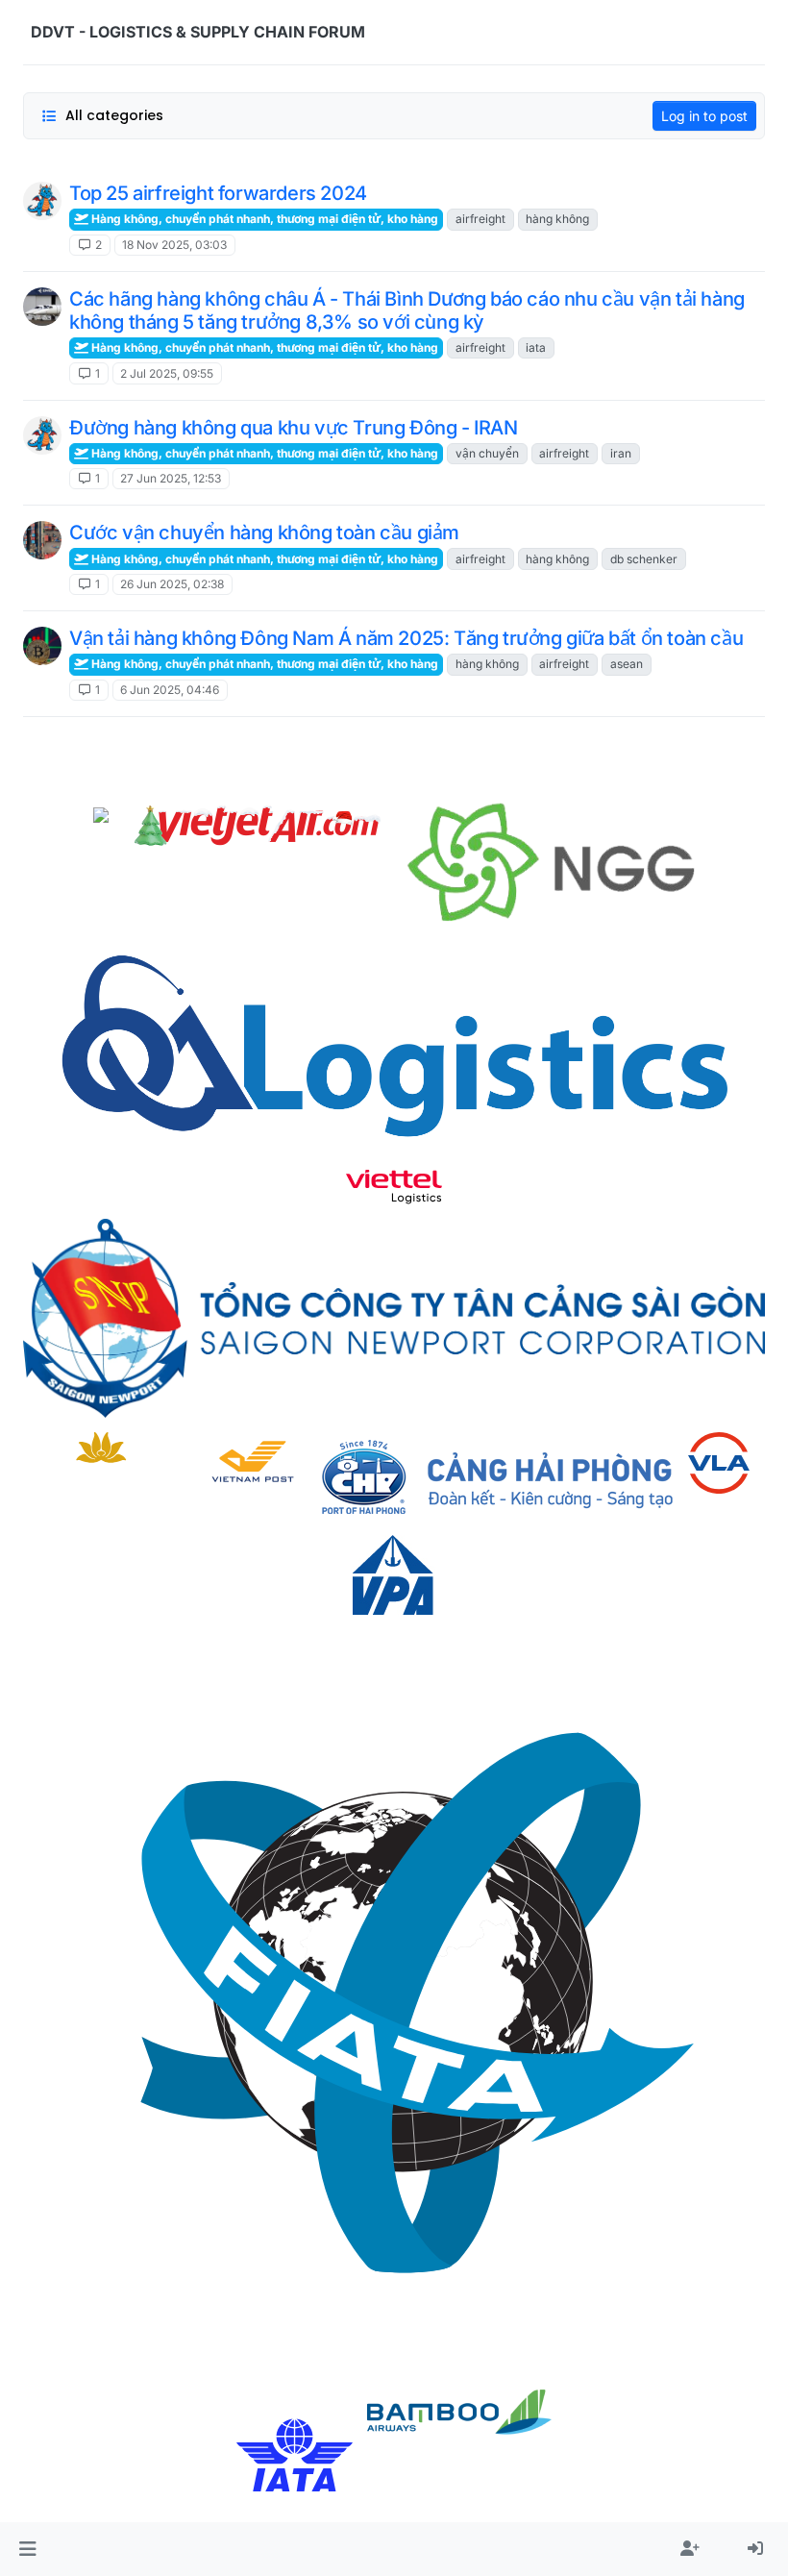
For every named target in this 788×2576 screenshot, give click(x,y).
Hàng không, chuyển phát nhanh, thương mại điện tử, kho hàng (263, 219)
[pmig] (42, 540)
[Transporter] (42, 201)
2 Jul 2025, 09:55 (167, 373)
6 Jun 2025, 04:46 (170, 690)
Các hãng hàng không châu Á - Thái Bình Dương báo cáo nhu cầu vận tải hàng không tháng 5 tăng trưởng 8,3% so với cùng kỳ (407, 310)
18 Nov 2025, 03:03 (174, 245)
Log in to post (704, 116)
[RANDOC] (42, 307)
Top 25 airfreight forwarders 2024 (218, 193)
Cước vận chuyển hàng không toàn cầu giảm (264, 533)
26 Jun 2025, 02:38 (172, 584)
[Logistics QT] (42, 646)
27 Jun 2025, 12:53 (171, 478)
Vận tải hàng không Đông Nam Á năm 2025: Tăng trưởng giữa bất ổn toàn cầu (406, 638)
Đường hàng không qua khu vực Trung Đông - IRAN (294, 428)
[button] (27, 2549)
